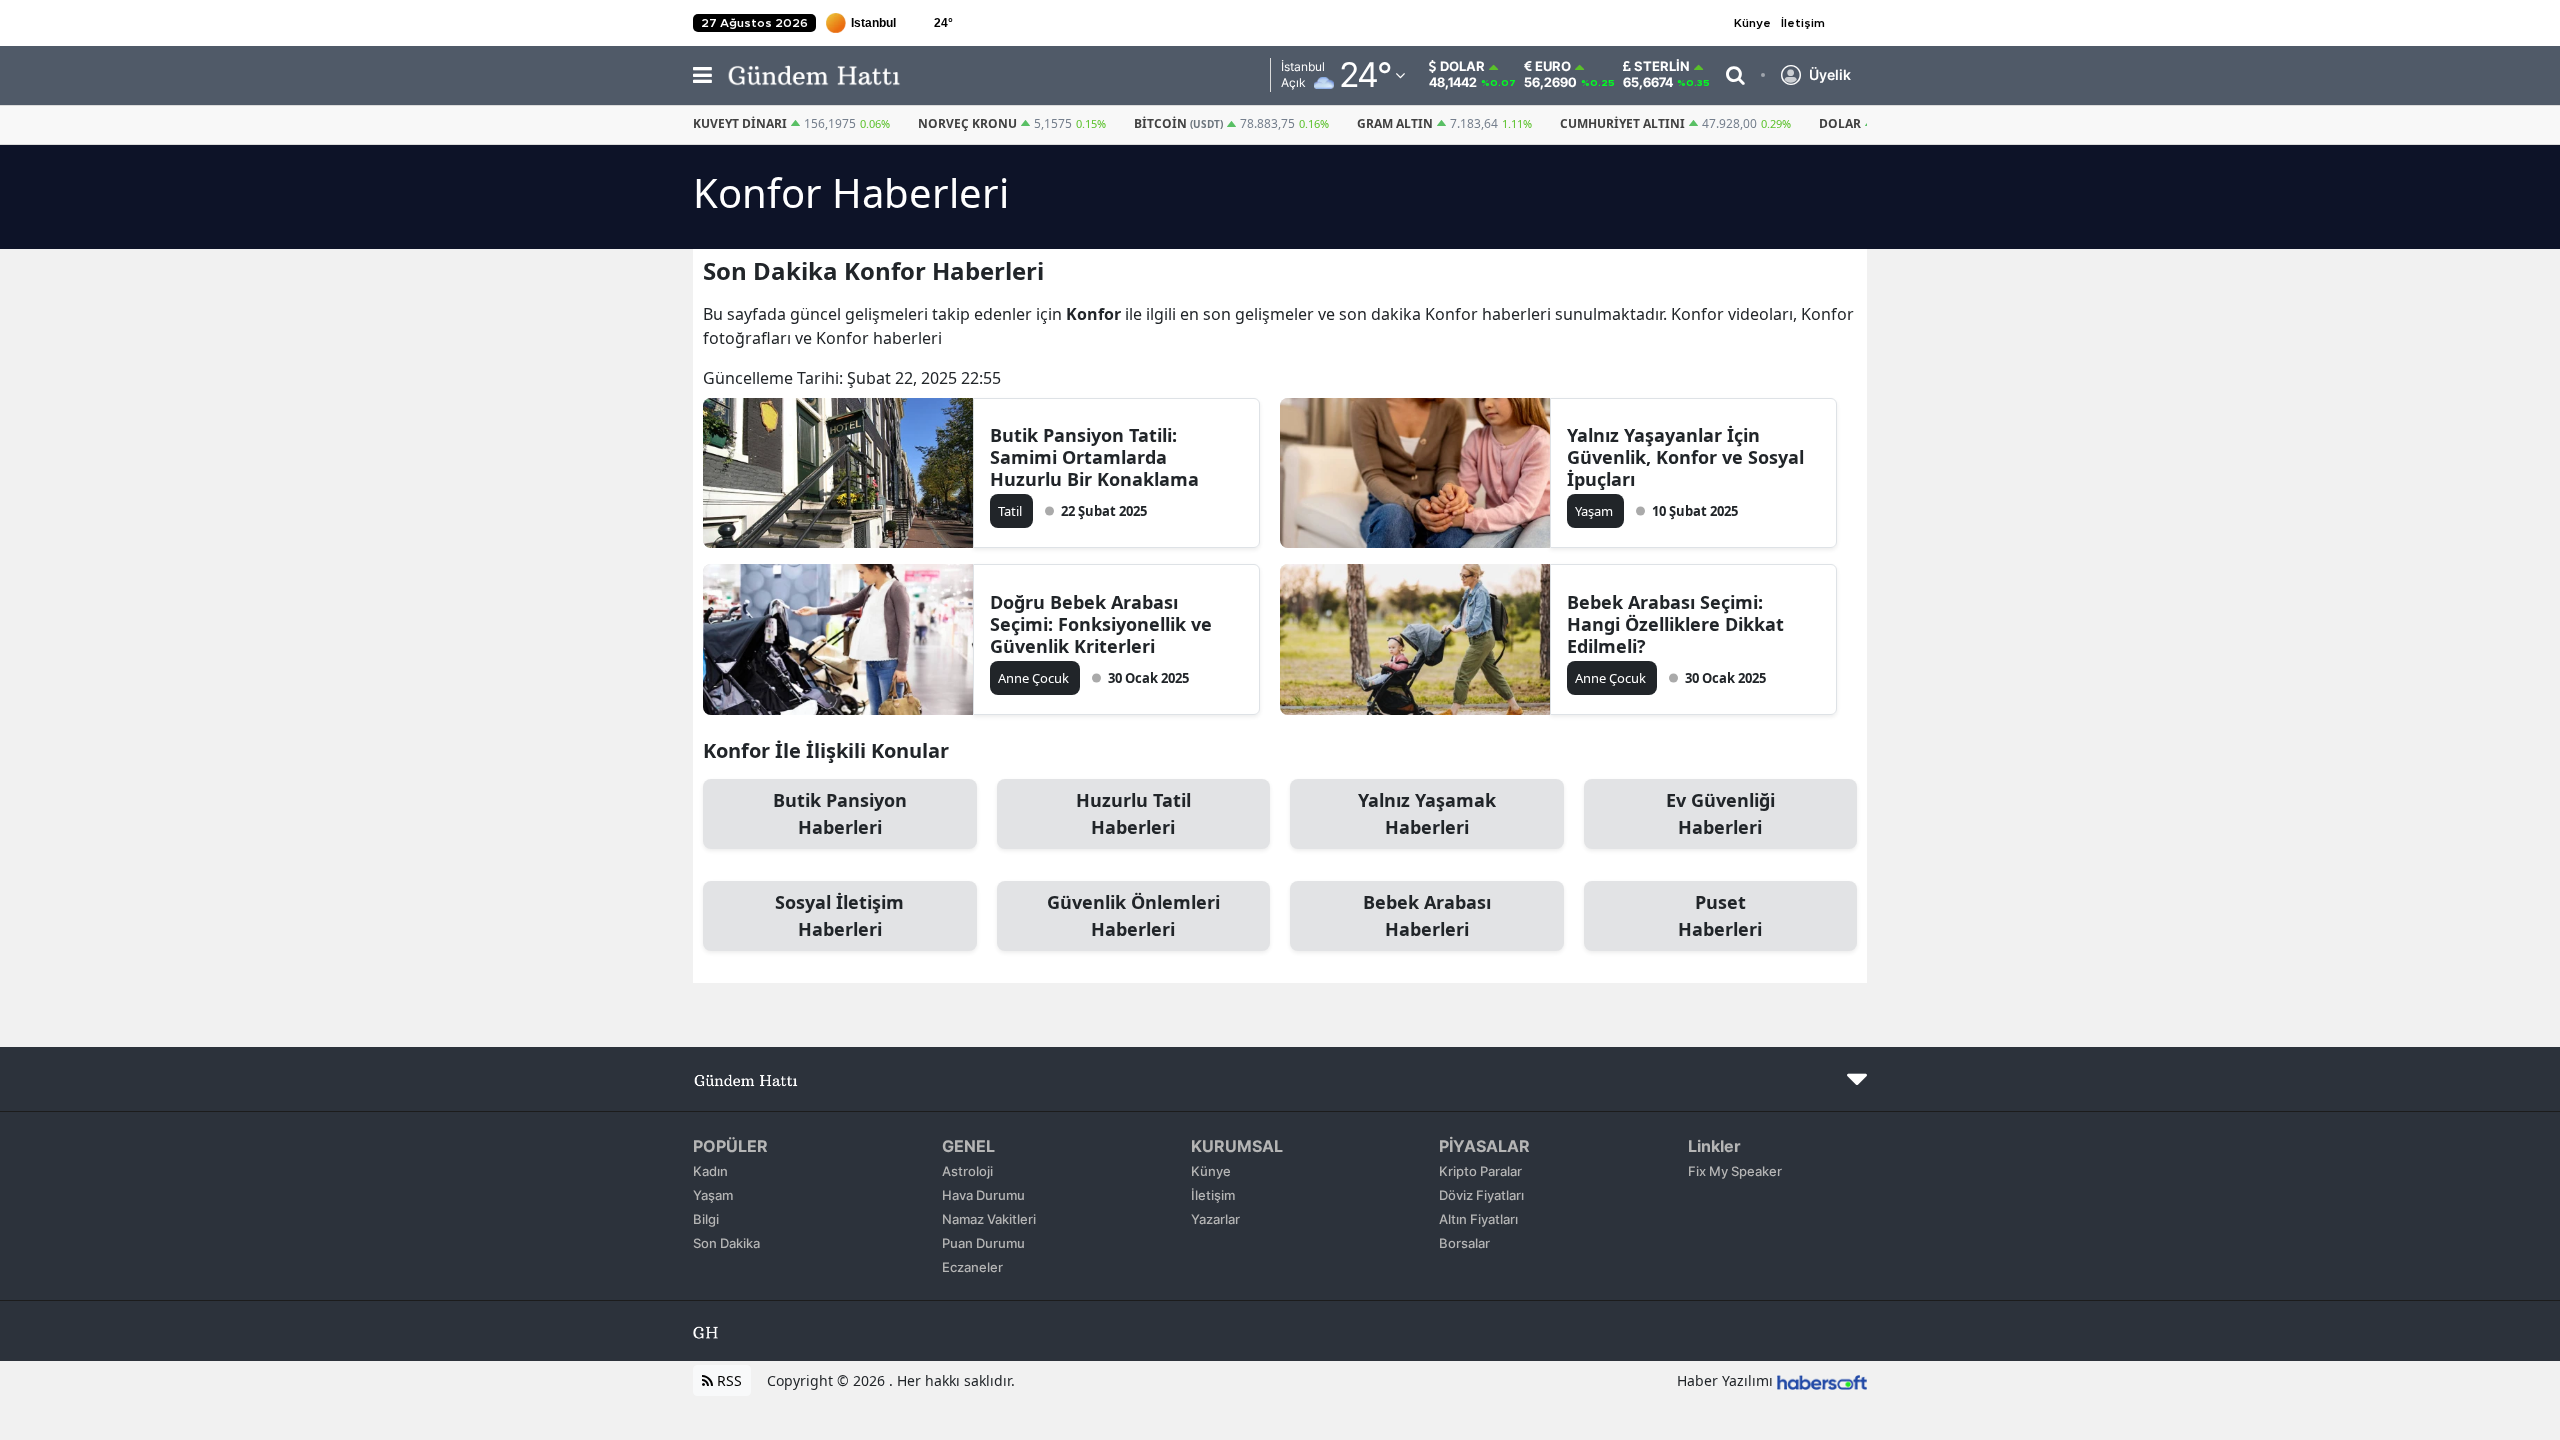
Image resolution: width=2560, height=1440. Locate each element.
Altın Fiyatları (1478, 1219)
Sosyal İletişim (839, 915)
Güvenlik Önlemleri (1133, 915)
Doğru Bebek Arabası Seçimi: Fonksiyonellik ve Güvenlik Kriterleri (1101, 624)
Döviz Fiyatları (1481, 1195)
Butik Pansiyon (840, 813)
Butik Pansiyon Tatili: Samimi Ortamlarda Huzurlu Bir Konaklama (1094, 457)
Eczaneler (972, 1267)
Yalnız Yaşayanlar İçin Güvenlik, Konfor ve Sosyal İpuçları (1685, 457)
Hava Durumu (983, 1195)
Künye (1752, 23)
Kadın (710, 1171)
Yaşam (713, 1195)
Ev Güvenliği (1720, 813)
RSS (727, 1380)
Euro (1553, 66)
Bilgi (706, 1219)
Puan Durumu (983, 1243)
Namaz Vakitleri (989, 1219)
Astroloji (967, 1171)
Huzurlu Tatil (1133, 813)
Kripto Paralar (1480, 1171)
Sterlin (1662, 66)
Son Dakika (726, 1243)
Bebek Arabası (1427, 915)
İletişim (1803, 23)
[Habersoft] (1822, 1380)
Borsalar (1464, 1243)
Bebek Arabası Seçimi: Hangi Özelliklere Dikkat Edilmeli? (1675, 624)
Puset (1720, 915)
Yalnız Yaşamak (1427, 813)
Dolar (1462, 66)
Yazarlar (1215, 1219)
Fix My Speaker (1735, 1171)
